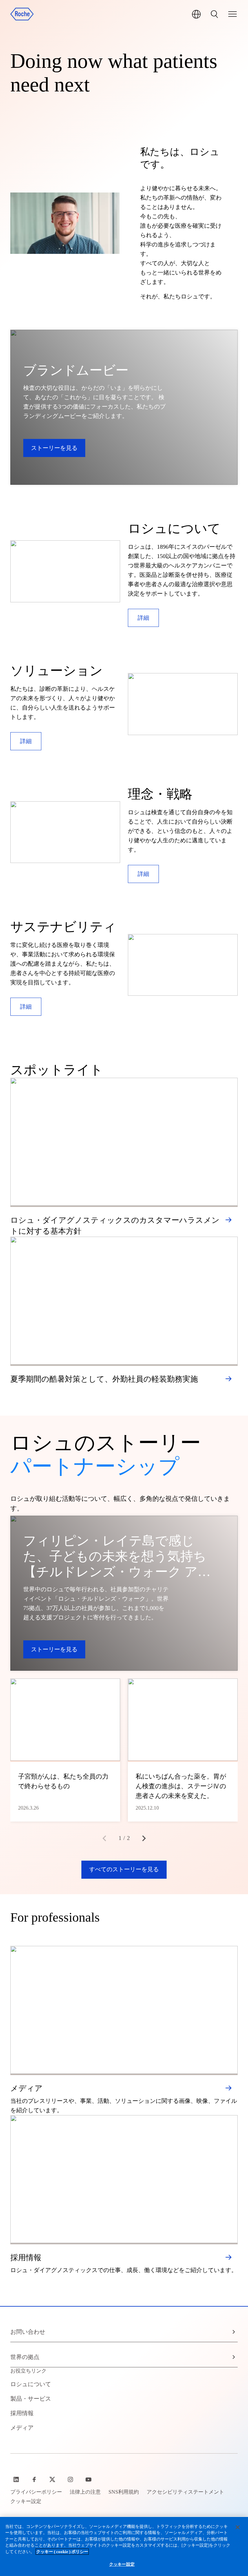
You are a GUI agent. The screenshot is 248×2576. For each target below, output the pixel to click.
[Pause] (65, 223)
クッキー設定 (122, 2564)
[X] (53, 2479)
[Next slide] (144, 1838)
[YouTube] (89, 2479)
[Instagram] (71, 2479)
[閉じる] (238, 2527)
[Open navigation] (232, 14)
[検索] (214, 14)
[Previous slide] (104, 1838)
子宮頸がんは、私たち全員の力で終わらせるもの (63, 1781)
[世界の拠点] (196, 14)
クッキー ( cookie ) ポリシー (62, 2552)
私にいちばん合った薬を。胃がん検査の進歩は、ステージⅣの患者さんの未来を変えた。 (181, 1786)
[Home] (22, 14)
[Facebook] (35, 2479)
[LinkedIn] (17, 2479)
